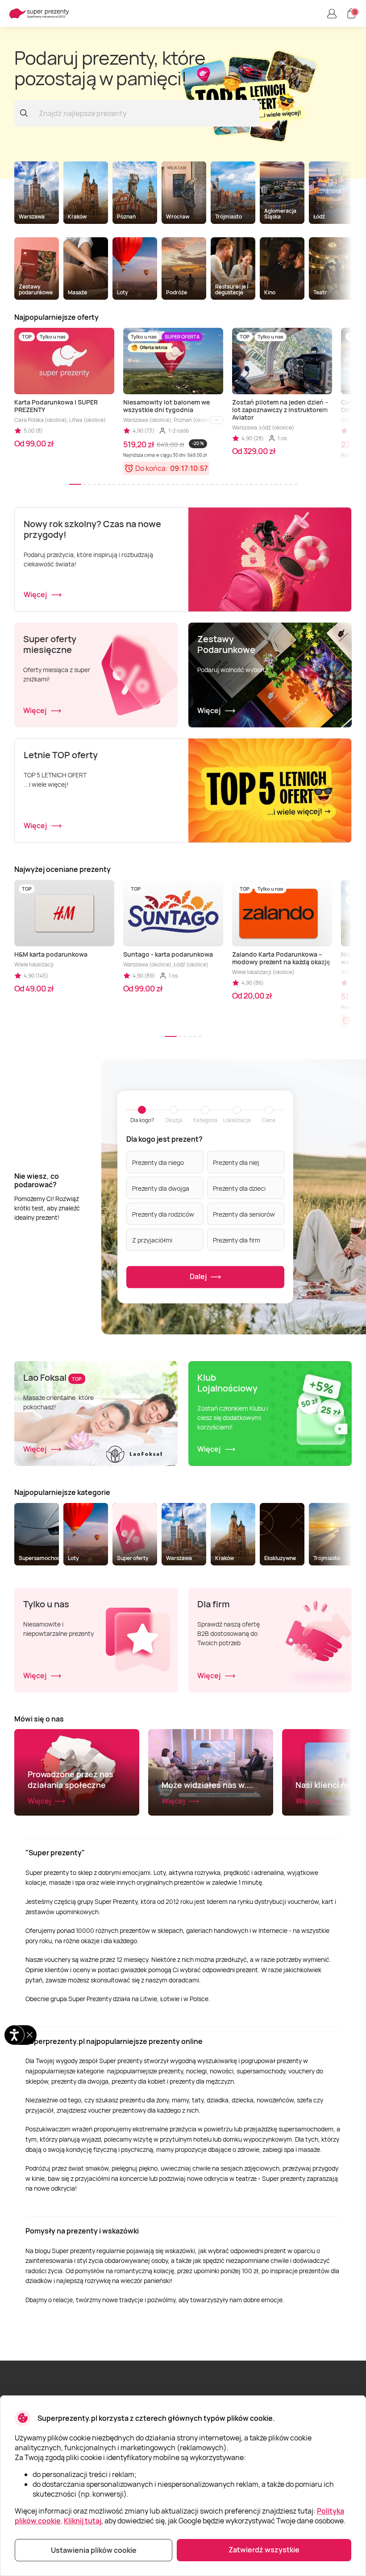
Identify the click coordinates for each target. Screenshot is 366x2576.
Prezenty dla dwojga (161, 1188)
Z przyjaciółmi (152, 1240)
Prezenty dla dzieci (239, 1188)
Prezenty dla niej (236, 1162)
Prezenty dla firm (237, 1240)
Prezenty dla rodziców (163, 1214)
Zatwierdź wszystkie (264, 2550)
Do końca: (152, 468)
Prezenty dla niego (158, 1162)
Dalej (199, 1276)
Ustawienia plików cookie (94, 2550)
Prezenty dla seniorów (244, 1214)
